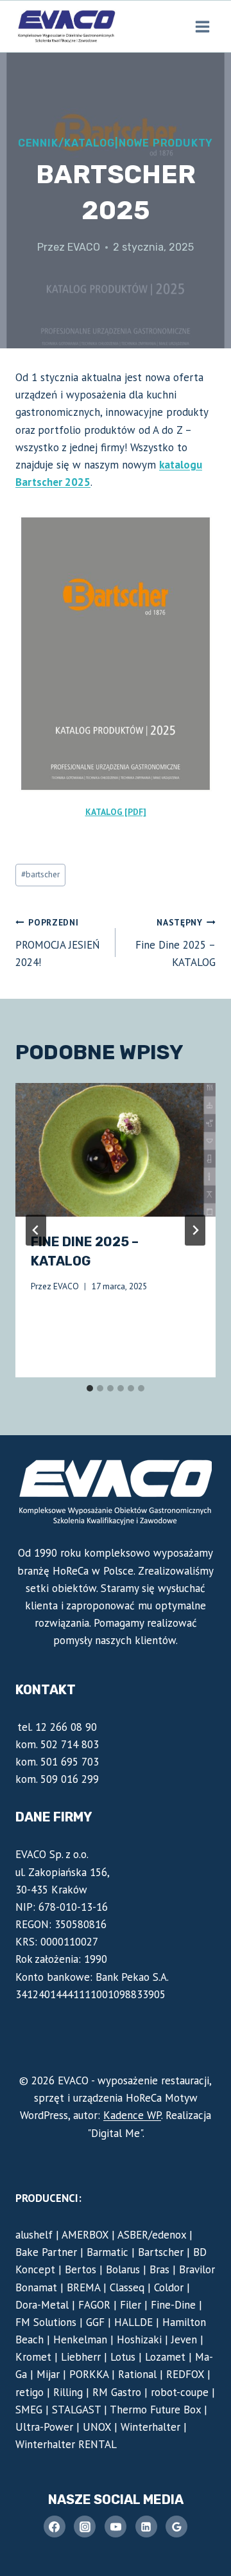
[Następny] (195, 1230)
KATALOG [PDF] (116, 812)
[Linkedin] (146, 2527)
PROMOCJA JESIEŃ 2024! (57, 943)
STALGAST (76, 2410)
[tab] (90, 1388)
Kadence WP (132, 2115)
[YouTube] (116, 2527)
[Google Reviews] (176, 2527)
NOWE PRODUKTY (166, 143)
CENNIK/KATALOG (66, 143)
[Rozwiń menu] (202, 26)
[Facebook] (55, 2527)
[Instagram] (85, 2527)
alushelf (34, 2235)
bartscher (40, 874)
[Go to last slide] (36, 1230)
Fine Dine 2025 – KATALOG (175, 943)
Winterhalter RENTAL (66, 2444)
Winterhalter (150, 2427)
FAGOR (94, 2305)
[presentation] (116, 1150)
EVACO (84, 247)
